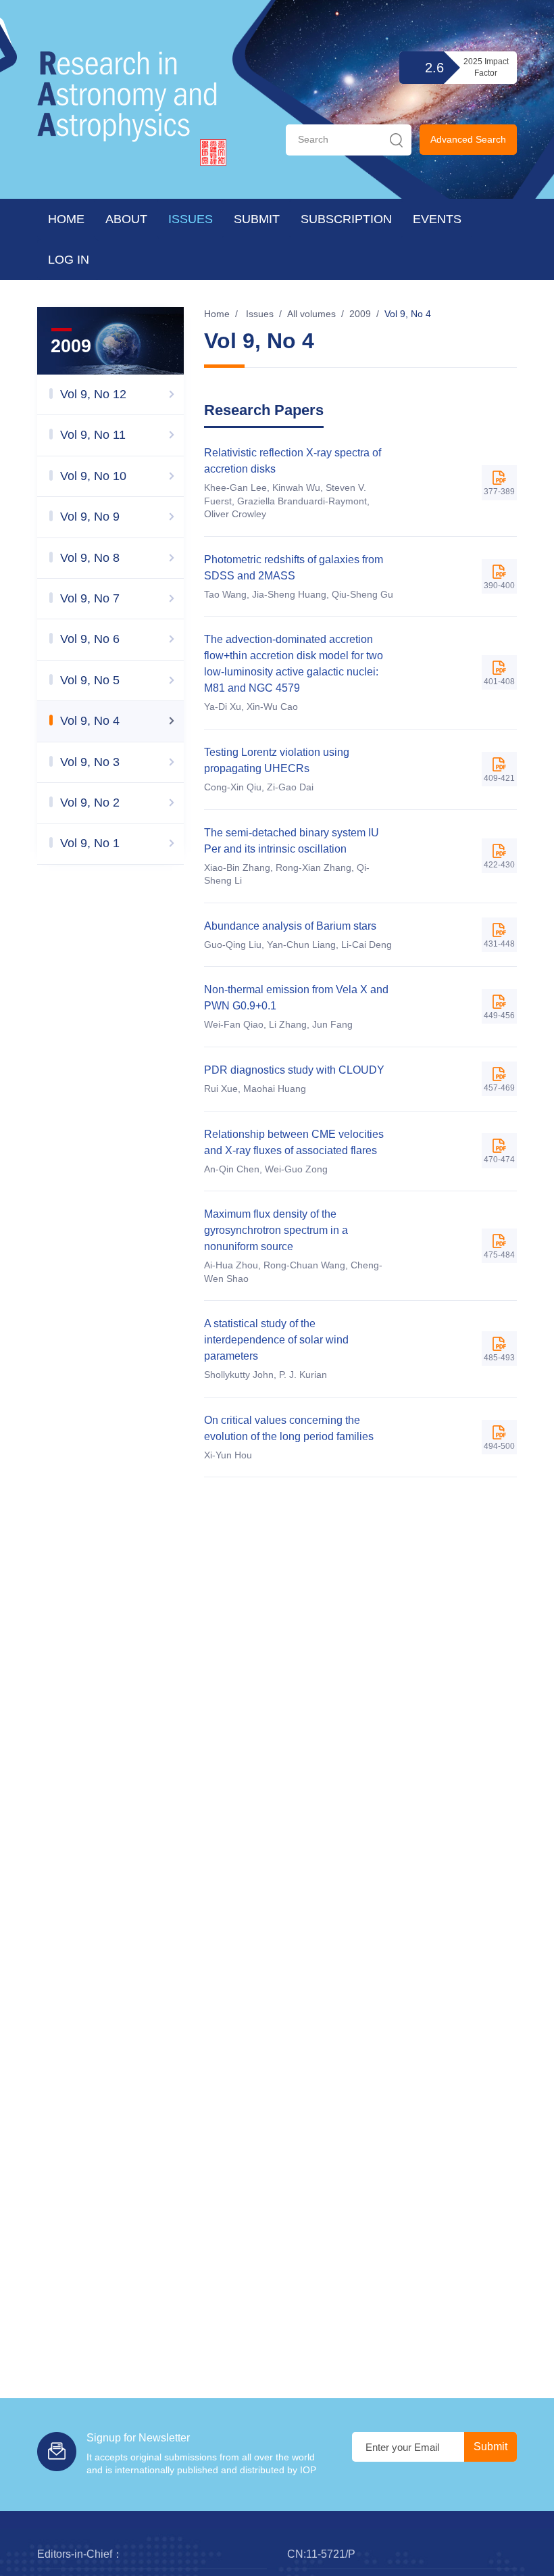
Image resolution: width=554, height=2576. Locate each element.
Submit (257, 219)
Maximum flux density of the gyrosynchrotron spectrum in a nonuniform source (276, 1230)
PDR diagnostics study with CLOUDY (294, 1070)
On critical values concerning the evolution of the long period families (289, 1428)
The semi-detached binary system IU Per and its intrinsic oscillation (292, 841)
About (126, 219)
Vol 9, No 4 (408, 314)
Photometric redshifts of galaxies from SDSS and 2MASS (294, 568)
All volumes (311, 314)
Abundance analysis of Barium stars (290, 926)
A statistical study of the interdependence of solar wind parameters (276, 1340)
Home (66, 219)
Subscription (346, 219)
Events (437, 219)
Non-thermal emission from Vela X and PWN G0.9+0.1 (296, 998)
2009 (360, 314)
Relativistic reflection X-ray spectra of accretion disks (293, 461)
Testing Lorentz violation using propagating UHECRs (277, 760)
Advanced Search (468, 139)
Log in (69, 260)
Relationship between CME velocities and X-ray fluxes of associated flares (294, 1142)
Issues (191, 219)
